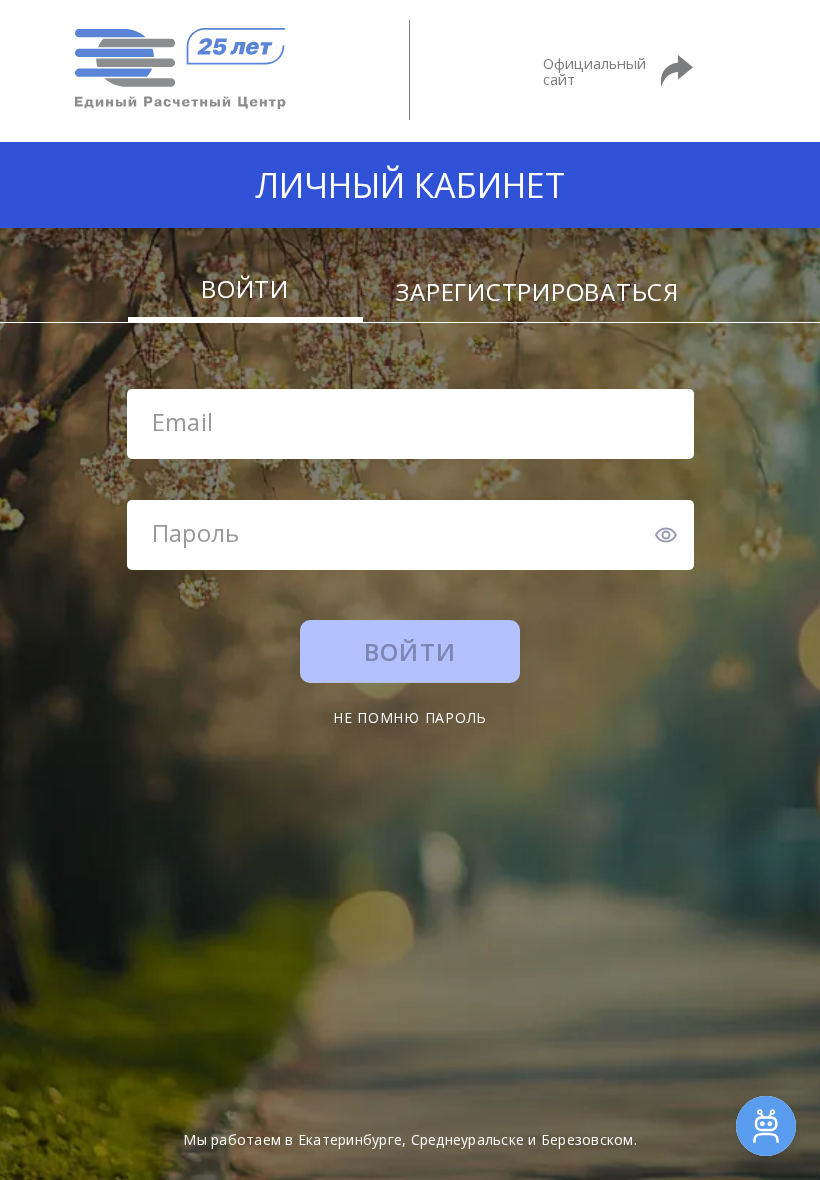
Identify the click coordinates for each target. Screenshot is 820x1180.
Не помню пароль (410, 718)
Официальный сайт (594, 71)
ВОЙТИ (245, 293)
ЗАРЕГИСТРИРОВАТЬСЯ (537, 296)
